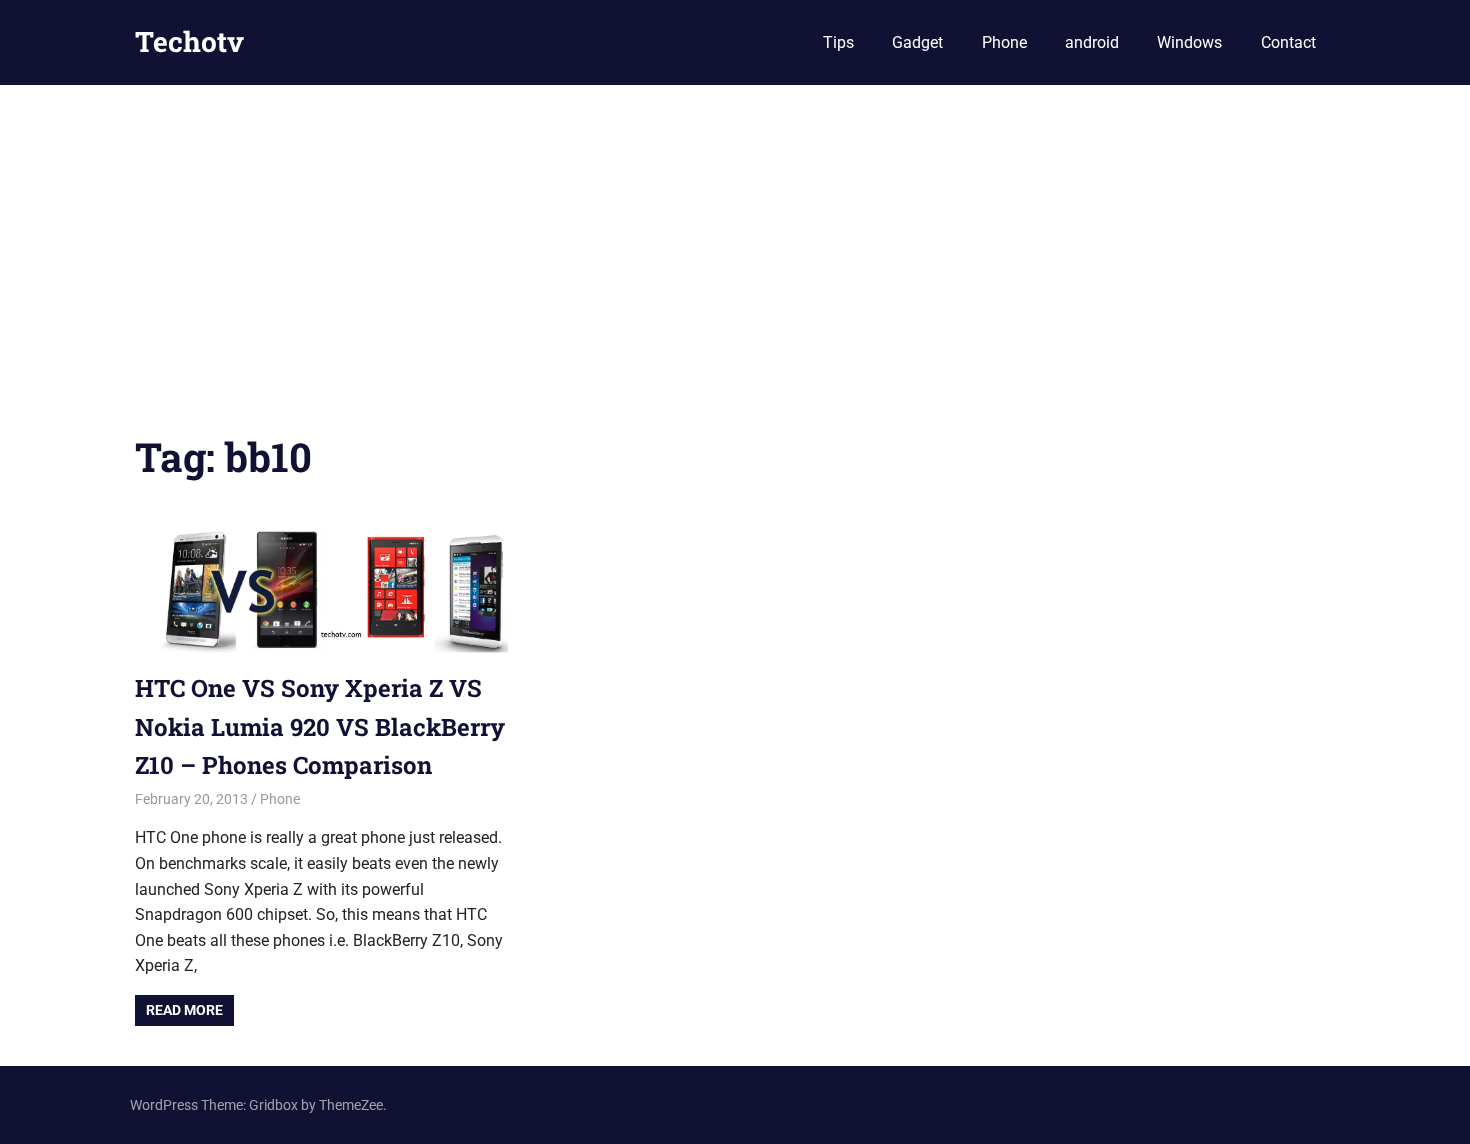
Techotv (189, 41)
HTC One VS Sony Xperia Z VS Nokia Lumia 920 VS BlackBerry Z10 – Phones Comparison (320, 726)
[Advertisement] (735, 235)
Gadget (917, 42)
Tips (838, 42)
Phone (1004, 42)
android (1092, 42)
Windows (1189, 42)
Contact (1288, 42)
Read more (184, 1010)
